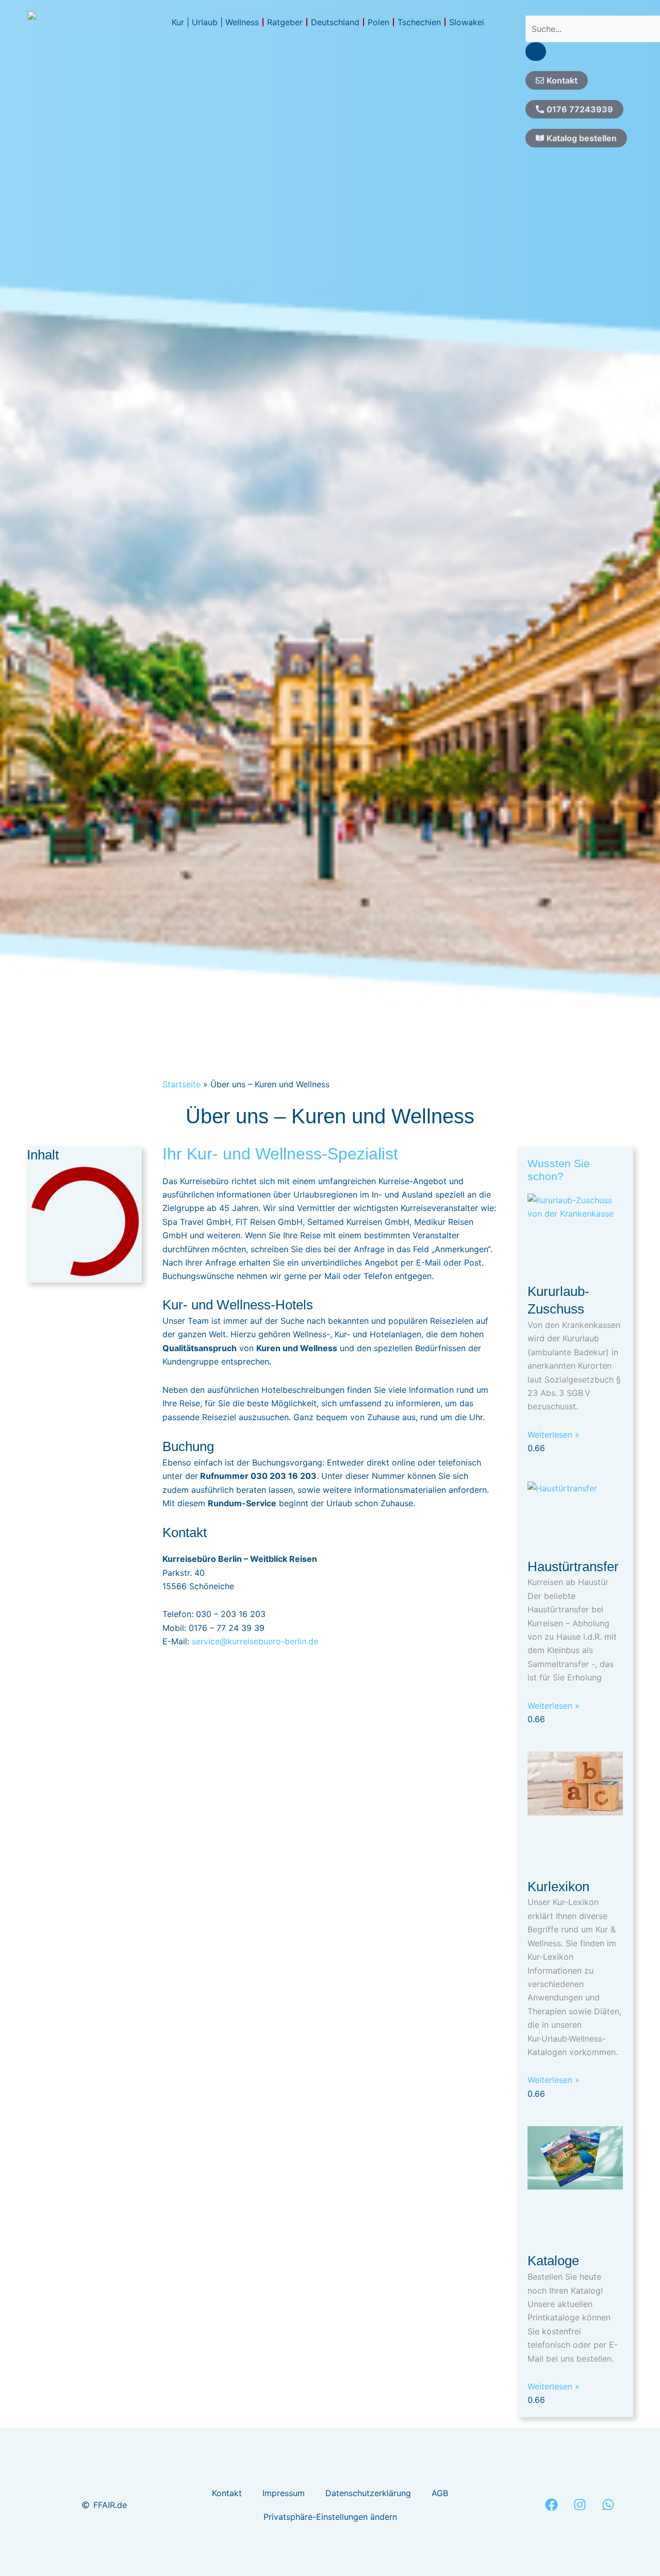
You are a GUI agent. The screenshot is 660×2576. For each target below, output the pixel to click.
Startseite (181, 1084)
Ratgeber (285, 22)
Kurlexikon (558, 1887)
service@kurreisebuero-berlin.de (255, 1641)
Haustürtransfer (573, 1567)
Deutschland (335, 22)
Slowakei (467, 22)
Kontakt (227, 2493)
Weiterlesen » (554, 1435)
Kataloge (553, 2261)
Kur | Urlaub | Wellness (215, 22)
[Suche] (536, 52)
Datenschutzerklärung (368, 2493)
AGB (440, 2493)
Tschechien (419, 22)
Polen (378, 22)
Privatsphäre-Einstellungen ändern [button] (330, 2517)
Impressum (284, 2493)
